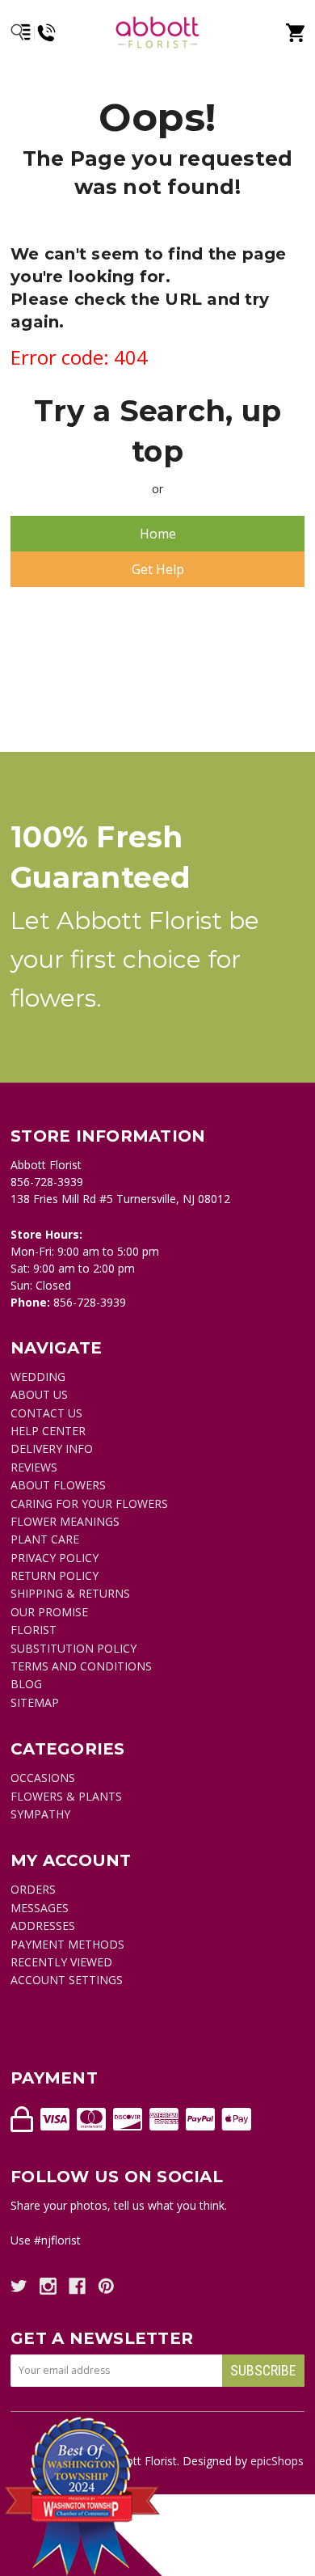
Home (158, 534)
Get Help (158, 569)
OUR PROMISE (49, 1612)
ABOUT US (39, 1394)
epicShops (277, 2461)
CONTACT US (46, 1413)
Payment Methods (67, 1944)
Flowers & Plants (66, 1796)
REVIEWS (34, 1467)
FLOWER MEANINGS (65, 1521)
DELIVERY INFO (52, 1448)
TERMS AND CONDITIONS (81, 1666)
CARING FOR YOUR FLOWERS (89, 1503)
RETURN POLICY (55, 1575)
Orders (33, 1889)
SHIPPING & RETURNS (70, 1593)
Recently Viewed (61, 1962)
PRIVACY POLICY (55, 1558)
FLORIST (34, 1630)
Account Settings (67, 1980)
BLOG (26, 1684)
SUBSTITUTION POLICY (73, 1648)
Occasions (43, 1778)
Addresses (43, 1926)
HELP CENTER (48, 1431)
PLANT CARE (45, 1539)
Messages (40, 1908)
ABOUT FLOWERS (58, 1485)
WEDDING (38, 1377)
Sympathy (40, 1814)
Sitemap (35, 1702)
